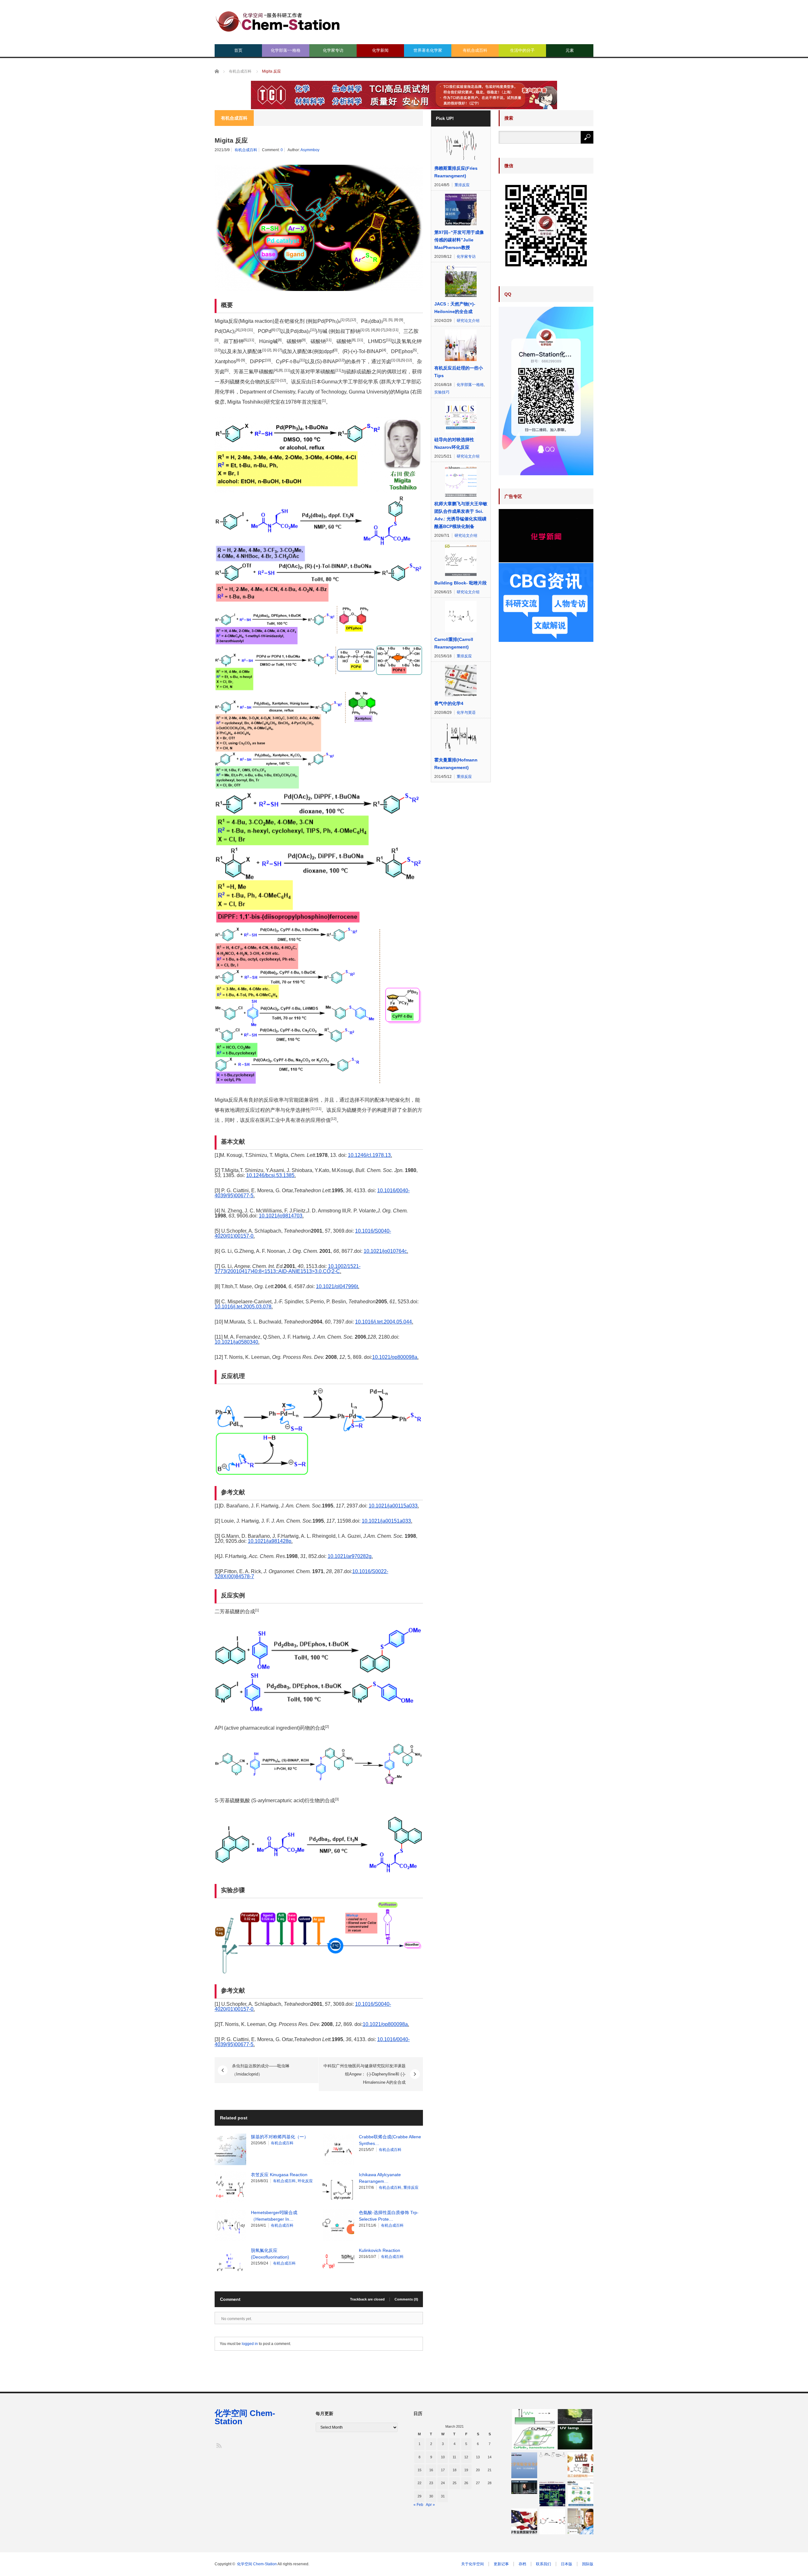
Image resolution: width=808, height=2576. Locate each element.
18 (454, 2470)
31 (443, 2496)
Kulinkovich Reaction (380, 2250)
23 (431, 2483)
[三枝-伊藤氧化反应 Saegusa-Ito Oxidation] (552, 2455)
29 (419, 2496)
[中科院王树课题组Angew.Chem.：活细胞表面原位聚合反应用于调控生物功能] (580, 2493)
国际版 (588, 2564)
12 (466, 2457)
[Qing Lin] (580, 2521)
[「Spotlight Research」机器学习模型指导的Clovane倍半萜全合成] (552, 2493)
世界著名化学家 (428, 50)
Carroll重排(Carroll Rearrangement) (454, 643)
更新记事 (501, 2564)
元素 (570, 50)
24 (443, 2483)
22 (419, 2483)
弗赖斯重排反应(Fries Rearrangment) (456, 172)
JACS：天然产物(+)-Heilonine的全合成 (455, 308)
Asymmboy (310, 150)
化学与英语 (466, 713)
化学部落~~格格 (286, 50)
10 (443, 2457)
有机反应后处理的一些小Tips (459, 372)
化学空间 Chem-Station (245, 2417)
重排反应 (411, 2188)
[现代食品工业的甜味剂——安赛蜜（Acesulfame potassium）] (580, 2465)
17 (443, 2470)
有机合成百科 (475, 50)
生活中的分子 (522, 50)
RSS (219, 2445)
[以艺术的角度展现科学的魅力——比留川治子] (524, 2487)
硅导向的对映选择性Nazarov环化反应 (454, 443)
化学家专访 (333, 50)
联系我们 (544, 2564)
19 (466, 2470)
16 (431, 2470)
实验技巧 (442, 392)
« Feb (418, 2505)
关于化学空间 (472, 2564)
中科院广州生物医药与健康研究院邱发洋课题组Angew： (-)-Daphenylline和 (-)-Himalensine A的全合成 (365, 2074)
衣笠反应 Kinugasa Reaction (279, 2175)
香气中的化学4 (449, 703)
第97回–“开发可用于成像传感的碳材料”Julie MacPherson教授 (459, 240)
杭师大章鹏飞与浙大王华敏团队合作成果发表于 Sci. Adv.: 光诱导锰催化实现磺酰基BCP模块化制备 (461, 515)
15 (419, 2470)
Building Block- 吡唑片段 (460, 583)
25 (454, 2483)
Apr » (430, 2505)
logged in (250, 2344)
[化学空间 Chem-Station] (278, 21)
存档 (522, 2564)
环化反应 (305, 2181)
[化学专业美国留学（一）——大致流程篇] (524, 2521)
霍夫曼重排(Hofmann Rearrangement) (456, 764)
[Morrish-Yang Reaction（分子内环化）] (552, 2521)
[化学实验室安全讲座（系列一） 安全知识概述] (524, 2465)
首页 (238, 50)
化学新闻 (380, 50)
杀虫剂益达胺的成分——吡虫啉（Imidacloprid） (261, 2070)
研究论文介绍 (468, 321)
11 (454, 2457)
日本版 (567, 2564)
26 (466, 2483)
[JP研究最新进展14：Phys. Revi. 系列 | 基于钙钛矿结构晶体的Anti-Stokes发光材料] (552, 2429)
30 (431, 2496)
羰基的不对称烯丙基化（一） (280, 2137)
